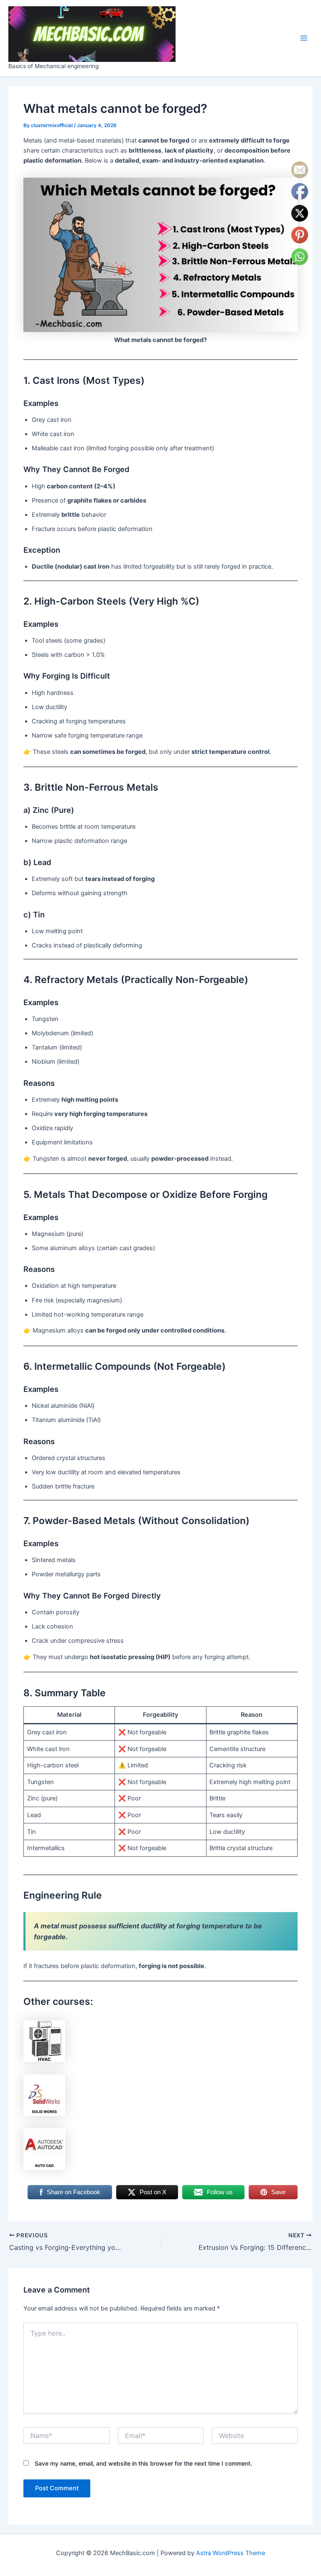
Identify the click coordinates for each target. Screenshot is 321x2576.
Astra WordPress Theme (231, 2553)
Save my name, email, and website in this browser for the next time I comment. (143, 2463)
